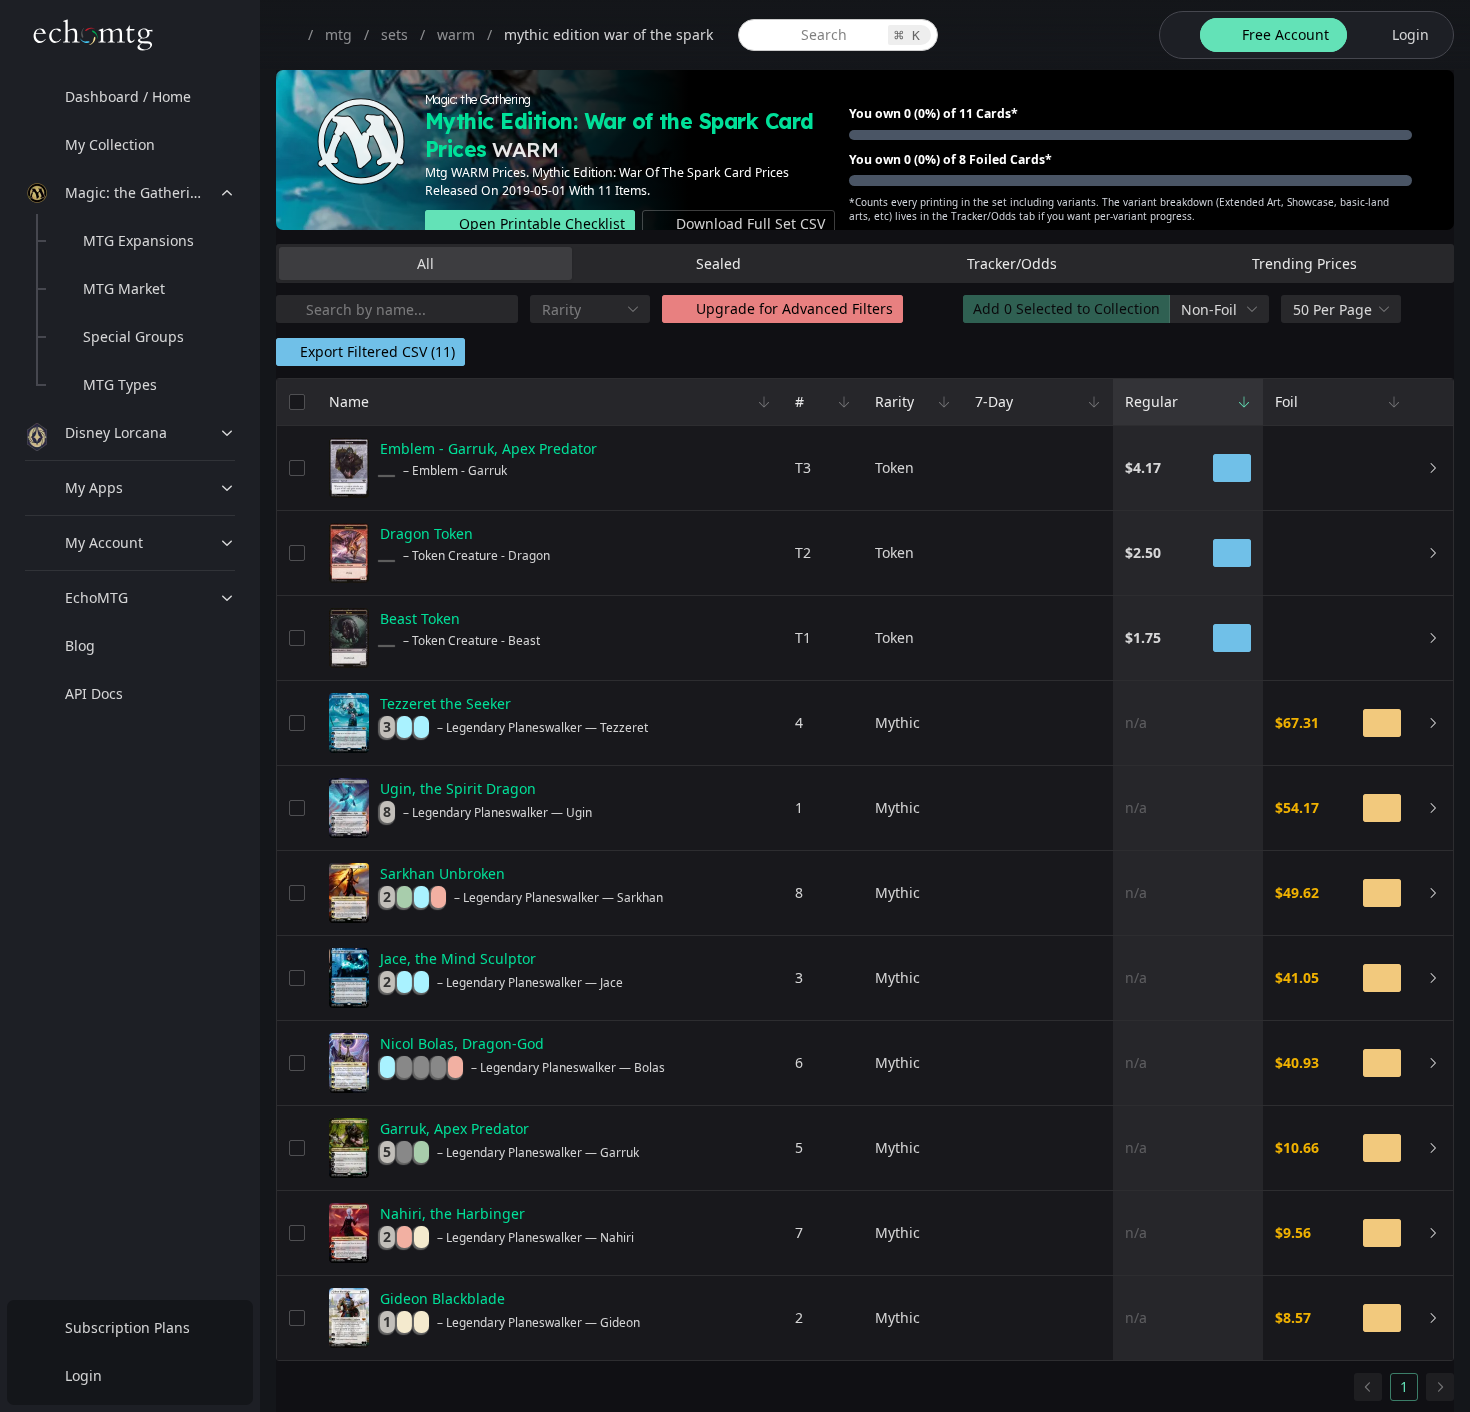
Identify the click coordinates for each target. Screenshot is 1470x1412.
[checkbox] (297, 402)
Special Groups (133, 336)
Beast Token (420, 618)
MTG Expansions (138, 240)
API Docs (94, 693)
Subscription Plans (127, 1327)
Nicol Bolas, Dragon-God (462, 1043)
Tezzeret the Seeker (445, 703)
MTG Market (124, 288)
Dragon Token (426, 533)
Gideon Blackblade (442, 1298)
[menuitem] (130, 97)
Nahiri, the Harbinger (452, 1213)
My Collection (110, 144)
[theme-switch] (1176, 35)
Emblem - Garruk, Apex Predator (488, 448)
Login (83, 1375)
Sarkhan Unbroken (442, 873)
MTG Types (120, 384)
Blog (80, 645)
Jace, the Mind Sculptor (458, 958)
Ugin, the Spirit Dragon (458, 788)
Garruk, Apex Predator (454, 1128)
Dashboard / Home (128, 96)
